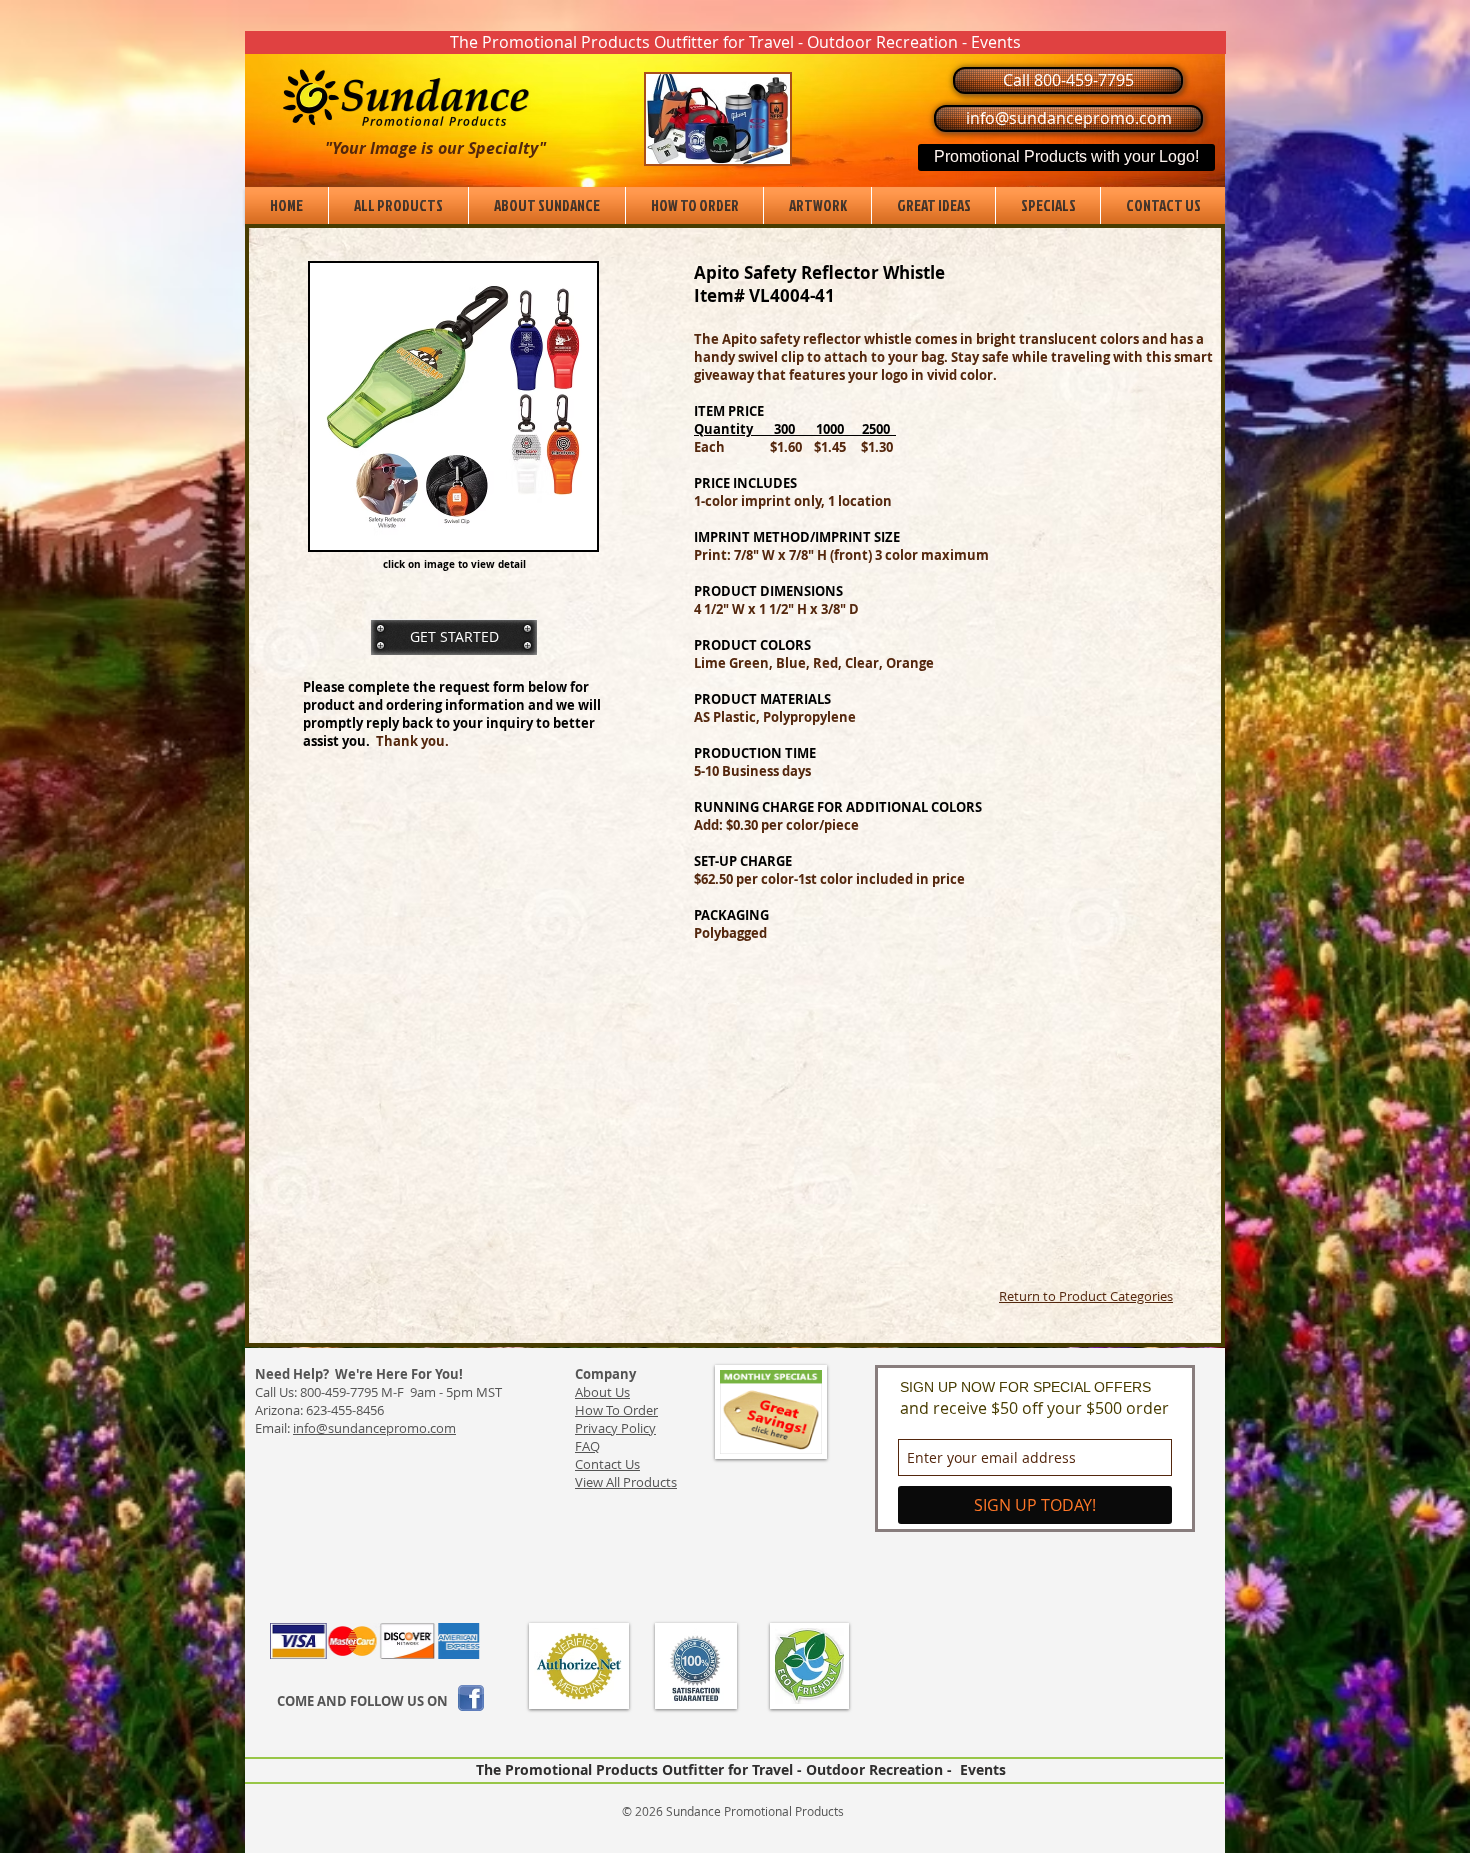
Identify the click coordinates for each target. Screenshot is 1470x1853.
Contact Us (607, 1464)
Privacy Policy (615, 1428)
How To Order (616, 1410)
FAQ (587, 1446)
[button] (735, 42)
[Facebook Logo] (471, 1698)
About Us (602, 1392)
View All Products (626, 1482)
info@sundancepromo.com (374, 1428)
